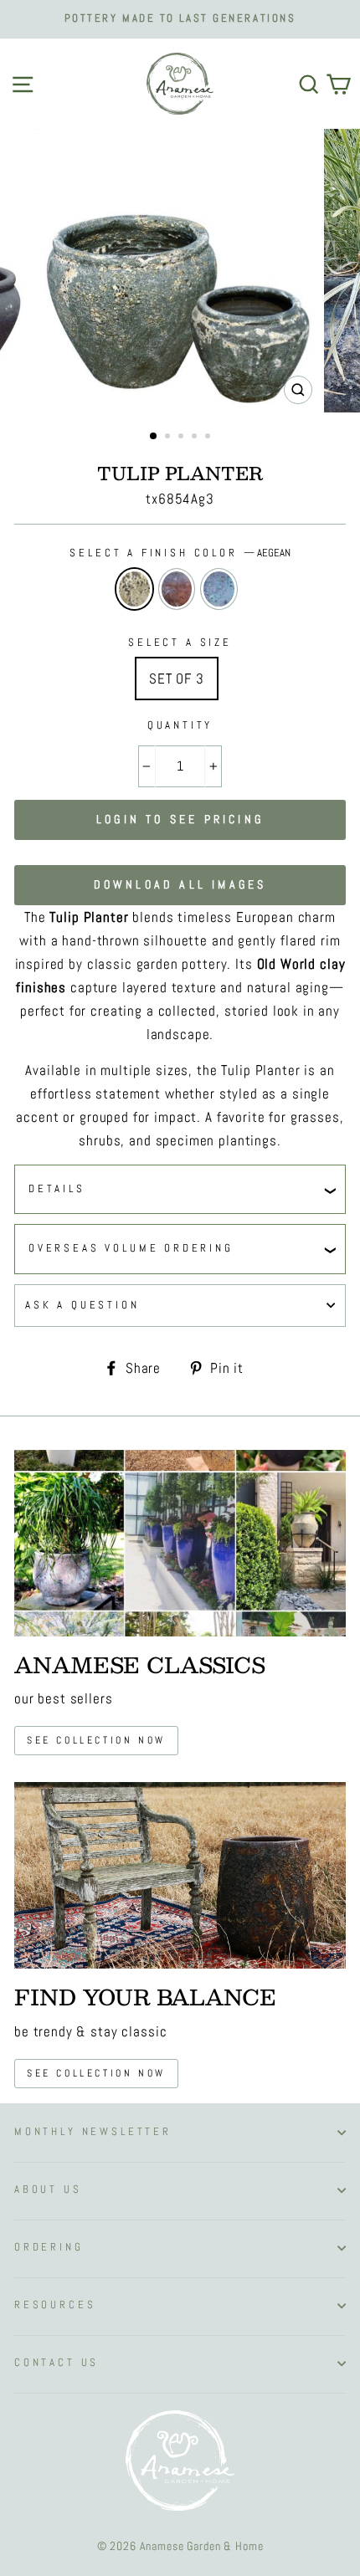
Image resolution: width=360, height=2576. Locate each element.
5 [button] (209, 438)
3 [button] (183, 438)
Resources (55, 2305)
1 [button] (154, 437)
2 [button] (169, 438)
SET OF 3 (177, 679)
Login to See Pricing (180, 819)
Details (57, 1189)
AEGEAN (134, 589)
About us (48, 2189)
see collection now (96, 1740)
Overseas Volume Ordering (131, 1248)
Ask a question (82, 1305)
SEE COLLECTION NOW (96, 2073)
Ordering (49, 2247)
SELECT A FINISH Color (180, 553)
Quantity (180, 725)
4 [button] (196, 438)
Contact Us (57, 2363)
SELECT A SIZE (180, 643)
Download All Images (180, 884)
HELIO (177, 589)
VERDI (219, 589)
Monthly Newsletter (93, 2132)
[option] (180, 19)
